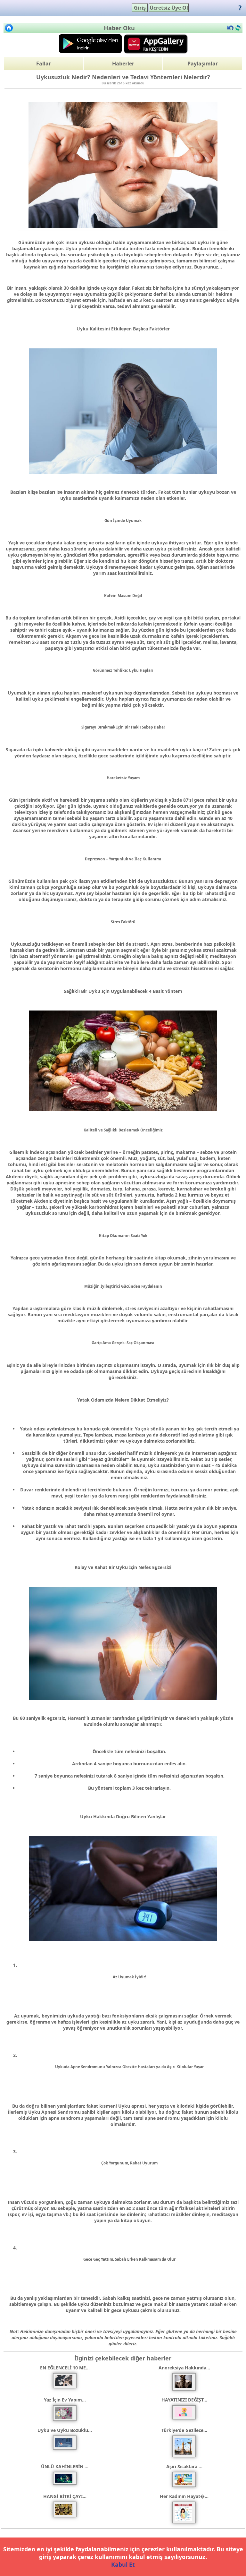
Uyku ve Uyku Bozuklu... (65, 2430)
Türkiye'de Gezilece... (184, 2430)
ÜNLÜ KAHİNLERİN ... (65, 2466)
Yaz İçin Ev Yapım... (65, 2400)
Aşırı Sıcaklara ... (184, 2466)
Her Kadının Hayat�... (184, 2496)
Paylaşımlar (203, 64)
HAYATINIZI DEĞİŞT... (184, 2400)
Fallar (44, 64)
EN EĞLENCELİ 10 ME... (65, 2368)
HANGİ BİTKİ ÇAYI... (65, 2496)
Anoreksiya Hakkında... (184, 2368)
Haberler (123, 64)
